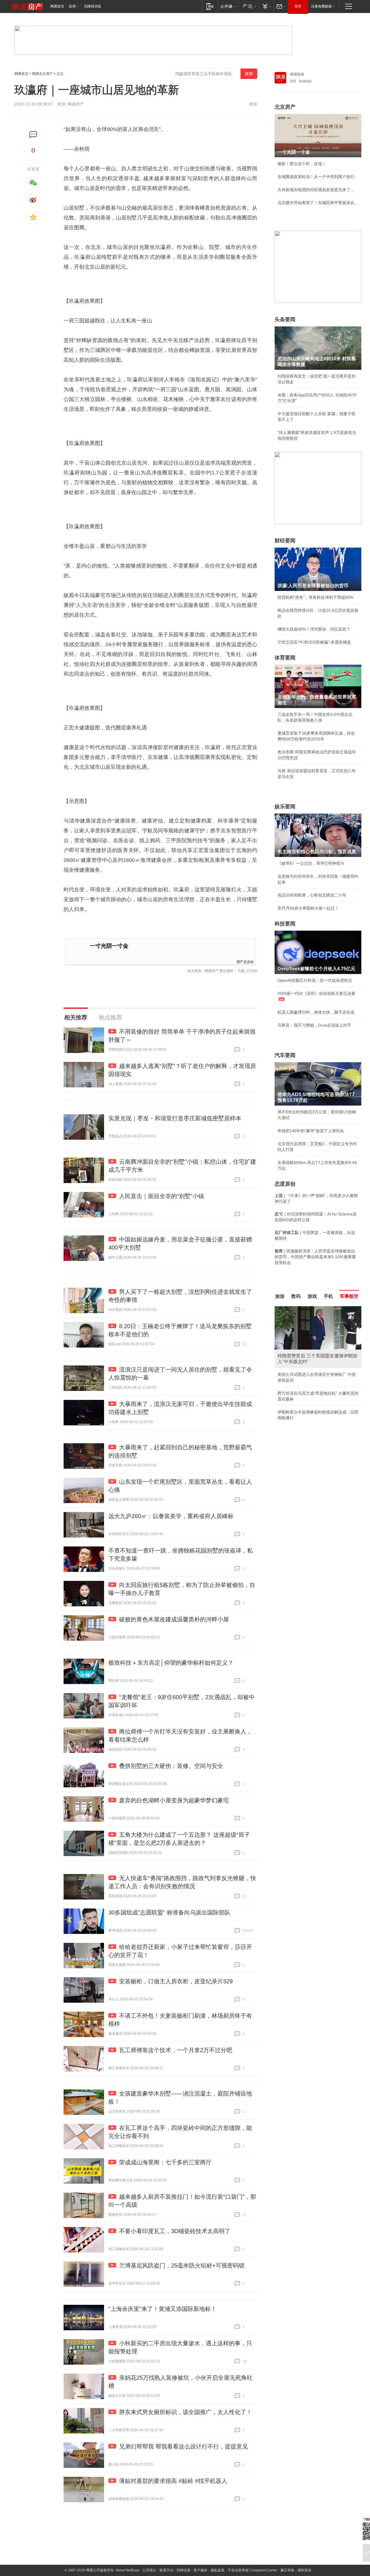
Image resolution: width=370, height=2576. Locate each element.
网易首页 (57, 6)
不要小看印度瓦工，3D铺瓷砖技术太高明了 (175, 2231)
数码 (296, 1296)
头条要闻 (285, 319)
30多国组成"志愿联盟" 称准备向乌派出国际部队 (169, 1912)
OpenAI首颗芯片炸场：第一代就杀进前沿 (315, 980)
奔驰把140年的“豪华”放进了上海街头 (311, 1131)
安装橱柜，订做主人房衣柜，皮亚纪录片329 (176, 1981)
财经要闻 (285, 541)
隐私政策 (218, 2570)
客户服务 (201, 2570)
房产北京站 (245, 961)
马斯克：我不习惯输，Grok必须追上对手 (314, 1025)
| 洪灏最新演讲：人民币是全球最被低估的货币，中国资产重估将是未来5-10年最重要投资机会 (315, 1257)
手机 (328, 1296)
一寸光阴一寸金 (109, 946)
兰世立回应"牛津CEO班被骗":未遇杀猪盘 (314, 642)
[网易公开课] (228, 6)
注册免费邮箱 (321, 6)
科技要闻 (285, 924)
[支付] (266, 6)
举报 (253, 104)
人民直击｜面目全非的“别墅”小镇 (162, 1196)
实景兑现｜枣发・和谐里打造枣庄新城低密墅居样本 (175, 1118)
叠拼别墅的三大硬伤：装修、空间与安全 (171, 1766)
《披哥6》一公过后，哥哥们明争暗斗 (311, 863)
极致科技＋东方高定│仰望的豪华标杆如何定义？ (171, 1663)
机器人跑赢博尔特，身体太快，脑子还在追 (316, 1012)
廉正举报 (287, 2570)
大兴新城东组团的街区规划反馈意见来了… (316, 190)
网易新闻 (297, 74)
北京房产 (285, 107)
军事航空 (349, 1296)
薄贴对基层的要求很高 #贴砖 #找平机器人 (173, 2481)
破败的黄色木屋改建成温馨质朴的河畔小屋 (174, 1619)
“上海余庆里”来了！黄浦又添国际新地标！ (162, 2309)
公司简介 (149, 2570)
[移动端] (210, 6)
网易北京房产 (42, 74)
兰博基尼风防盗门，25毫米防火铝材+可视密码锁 (182, 2265)
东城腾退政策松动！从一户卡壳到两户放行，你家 (318, 177)
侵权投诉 (304, 2570)
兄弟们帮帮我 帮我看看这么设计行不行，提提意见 (184, 2446)
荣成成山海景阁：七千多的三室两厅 (165, 2162)
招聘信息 (184, 2570)
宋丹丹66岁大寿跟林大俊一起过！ (308, 908)
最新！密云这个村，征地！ (302, 164)
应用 (72, 6)
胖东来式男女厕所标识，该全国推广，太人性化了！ (186, 2412)
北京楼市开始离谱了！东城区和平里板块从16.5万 (318, 203)
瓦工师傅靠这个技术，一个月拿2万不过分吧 (176, 2050)
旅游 (280, 1296)
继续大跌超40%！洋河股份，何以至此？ (314, 629)
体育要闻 (285, 658)
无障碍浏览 (92, 6)
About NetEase (127, 2570)
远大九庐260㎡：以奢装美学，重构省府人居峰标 (171, 1516)
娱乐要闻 (285, 807)
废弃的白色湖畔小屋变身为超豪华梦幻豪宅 (174, 1800)
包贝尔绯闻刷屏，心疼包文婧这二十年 (312, 895)
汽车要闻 (285, 1055)
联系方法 (166, 2570)
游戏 (312, 1296)
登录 (298, 6)
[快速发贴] (33, 135)
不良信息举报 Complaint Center (252, 2570)
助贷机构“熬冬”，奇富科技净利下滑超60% (315, 597)
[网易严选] (248, 6)
